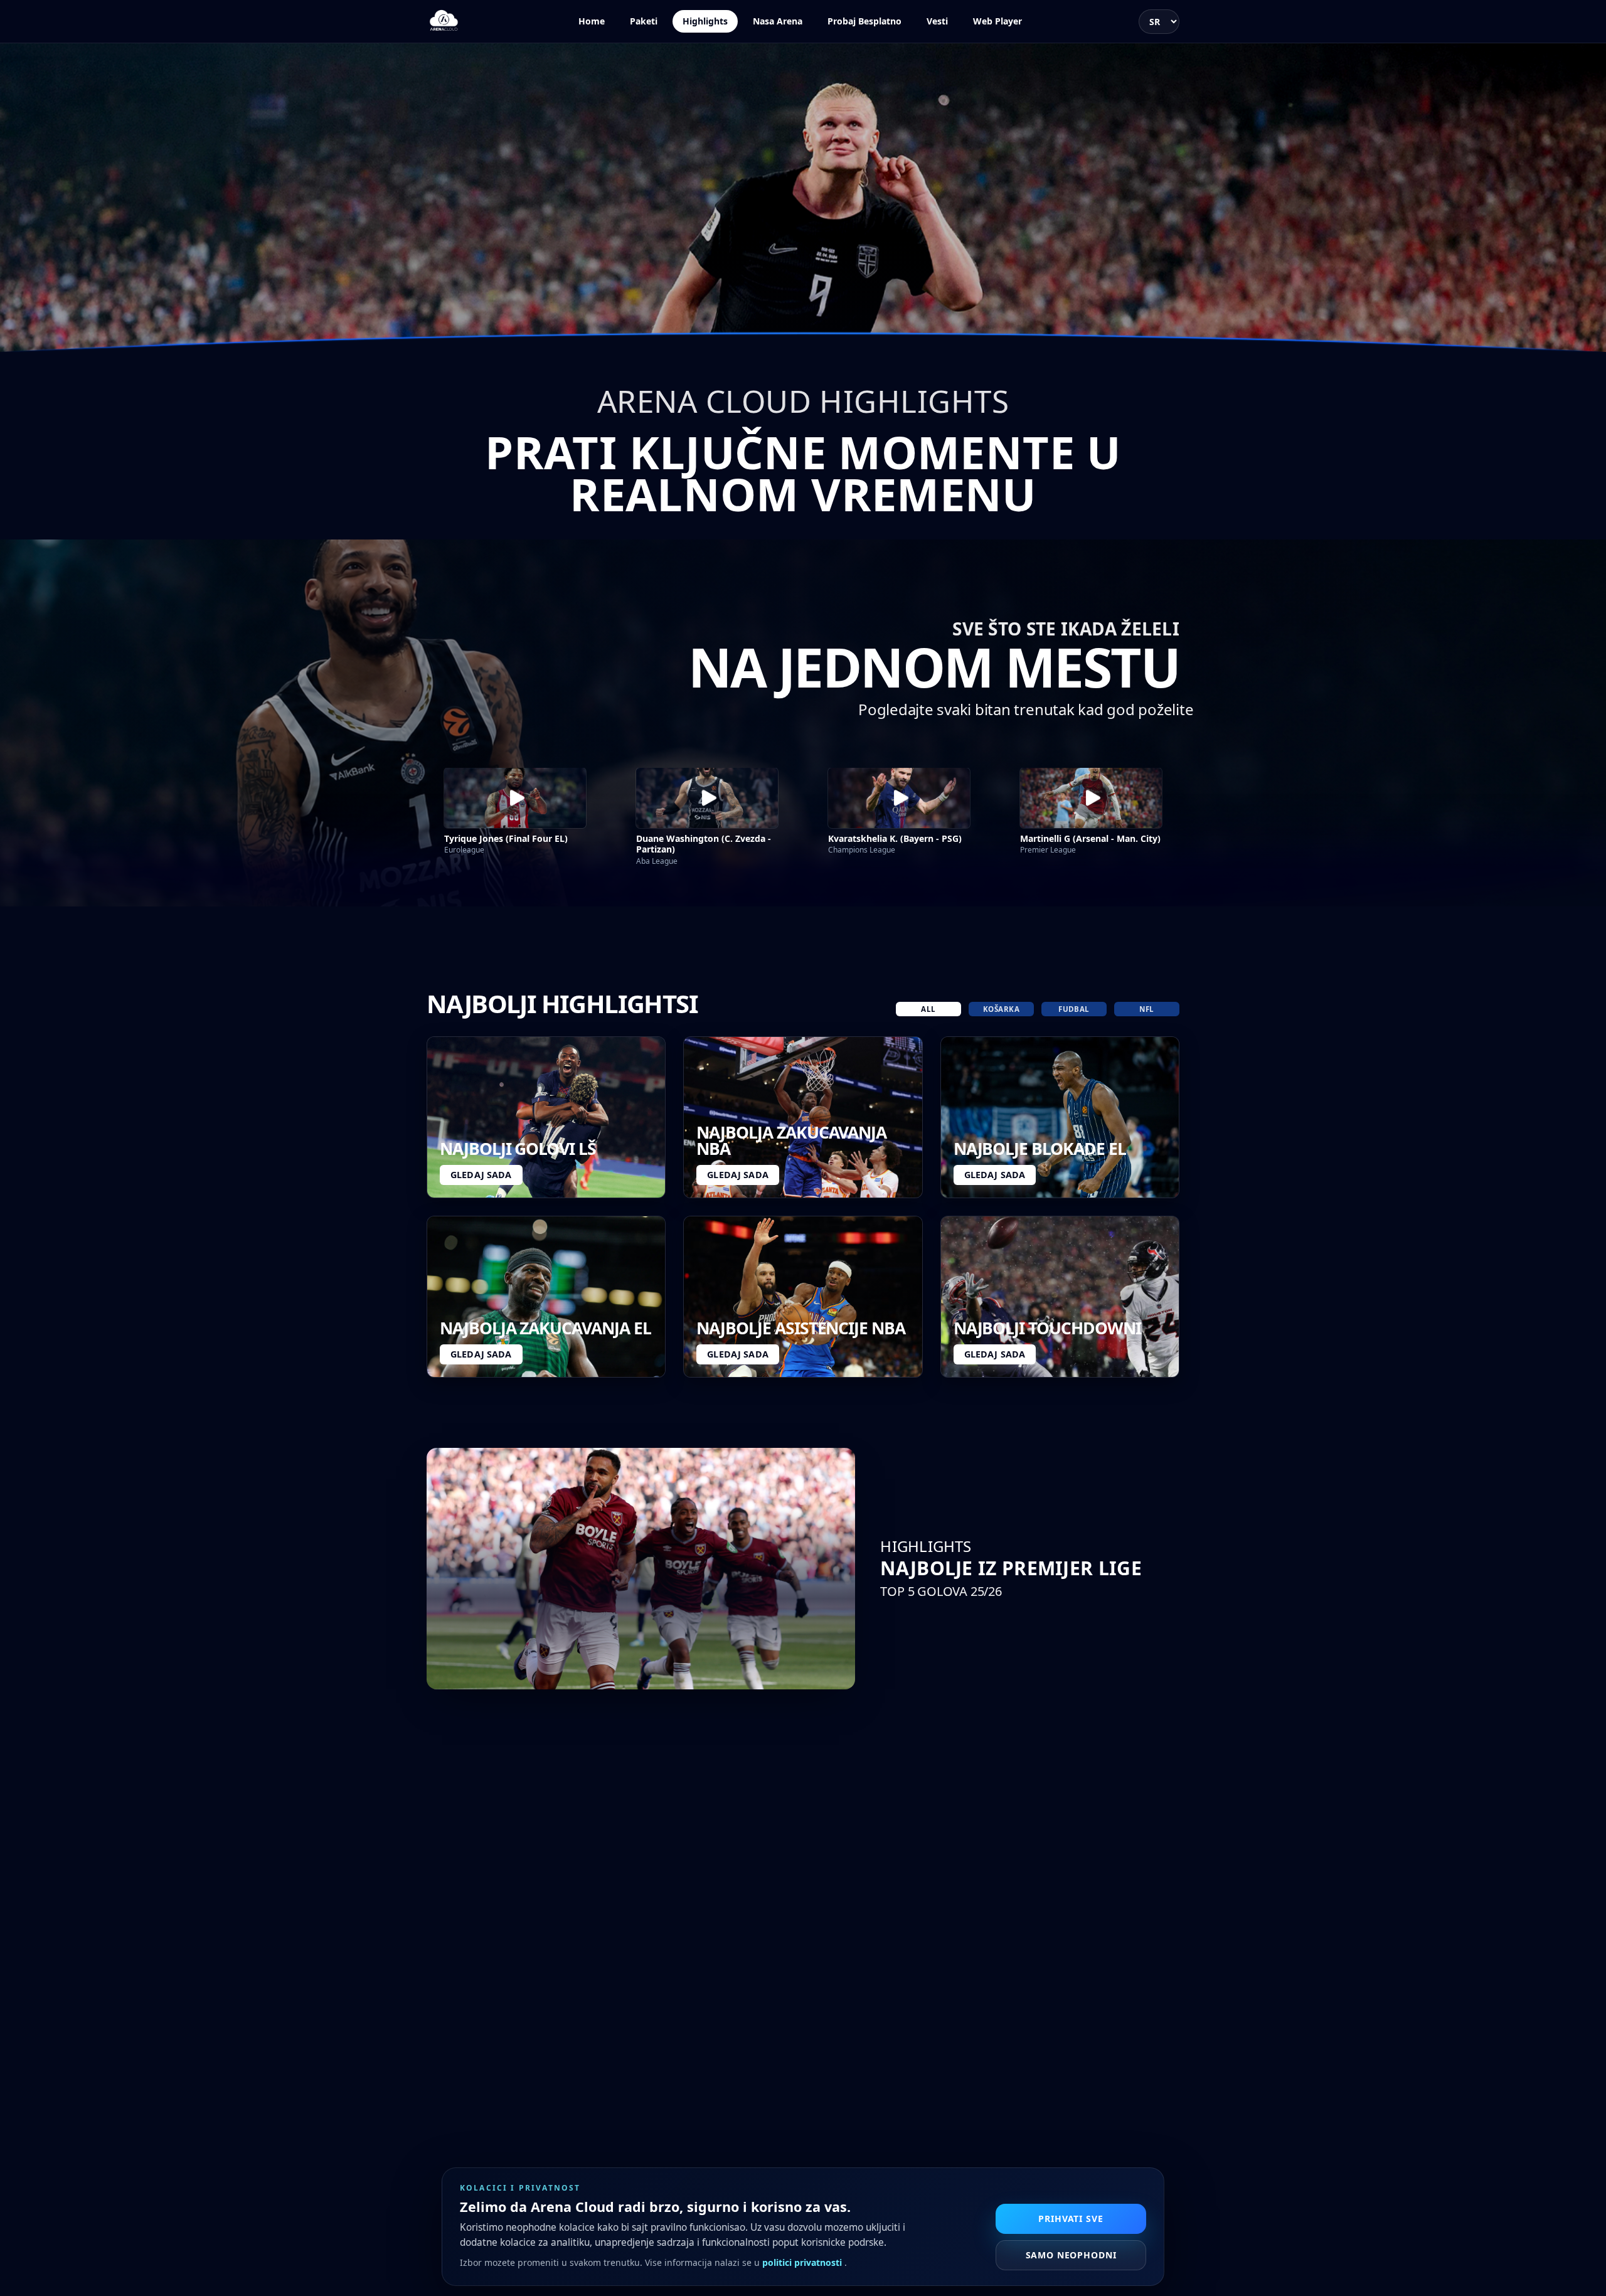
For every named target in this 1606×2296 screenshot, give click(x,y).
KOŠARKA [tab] (1001, 1009)
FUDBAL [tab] (1074, 1009)
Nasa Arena (778, 21)
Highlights (705, 21)
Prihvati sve (1071, 2219)
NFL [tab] (1146, 1009)
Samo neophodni (1071, 2255)
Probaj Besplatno (864, 21)
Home (592, 21)
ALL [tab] (928, 1009)
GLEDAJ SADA (481, 1175)
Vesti (937, 21)
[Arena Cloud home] (444, 21)
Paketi (644, 21)
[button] (515, 798)
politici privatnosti (803, 2262)
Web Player (997, 21)
